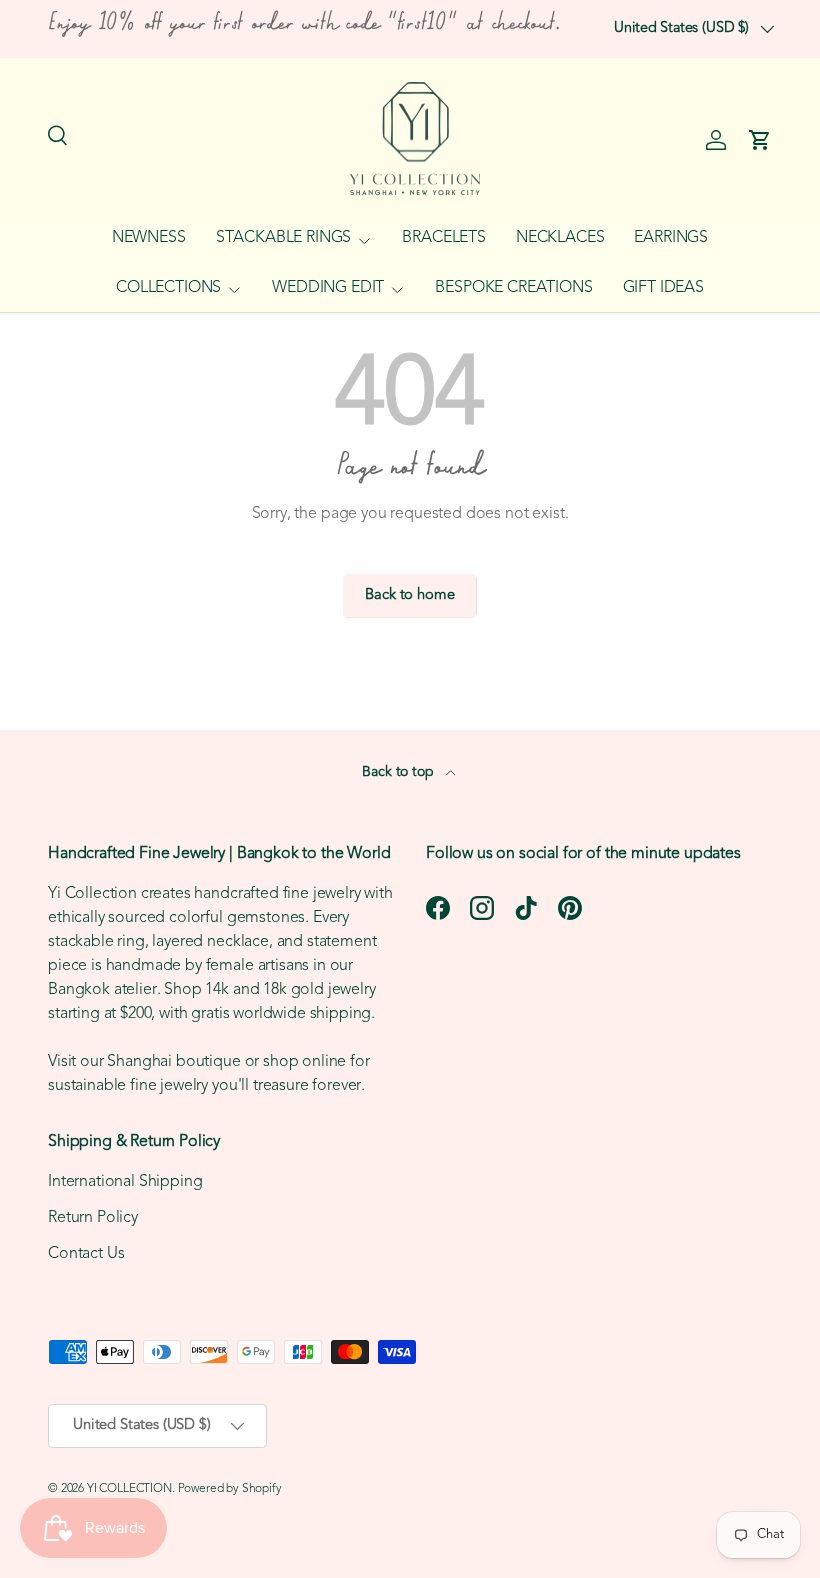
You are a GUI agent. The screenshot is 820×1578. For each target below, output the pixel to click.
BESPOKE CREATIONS (513, 288)
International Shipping (125, 1182)
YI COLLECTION (129, 1489)
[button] (760, 140)
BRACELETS (444, 238)
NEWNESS (149, 238)
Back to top (399, 772)
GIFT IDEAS (663, 288)
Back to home (409, 595)
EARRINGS (671, 238)
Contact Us (86, 1254)
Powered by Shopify (230, 1489)
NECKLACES (560, 238)
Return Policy (93, 1218)
